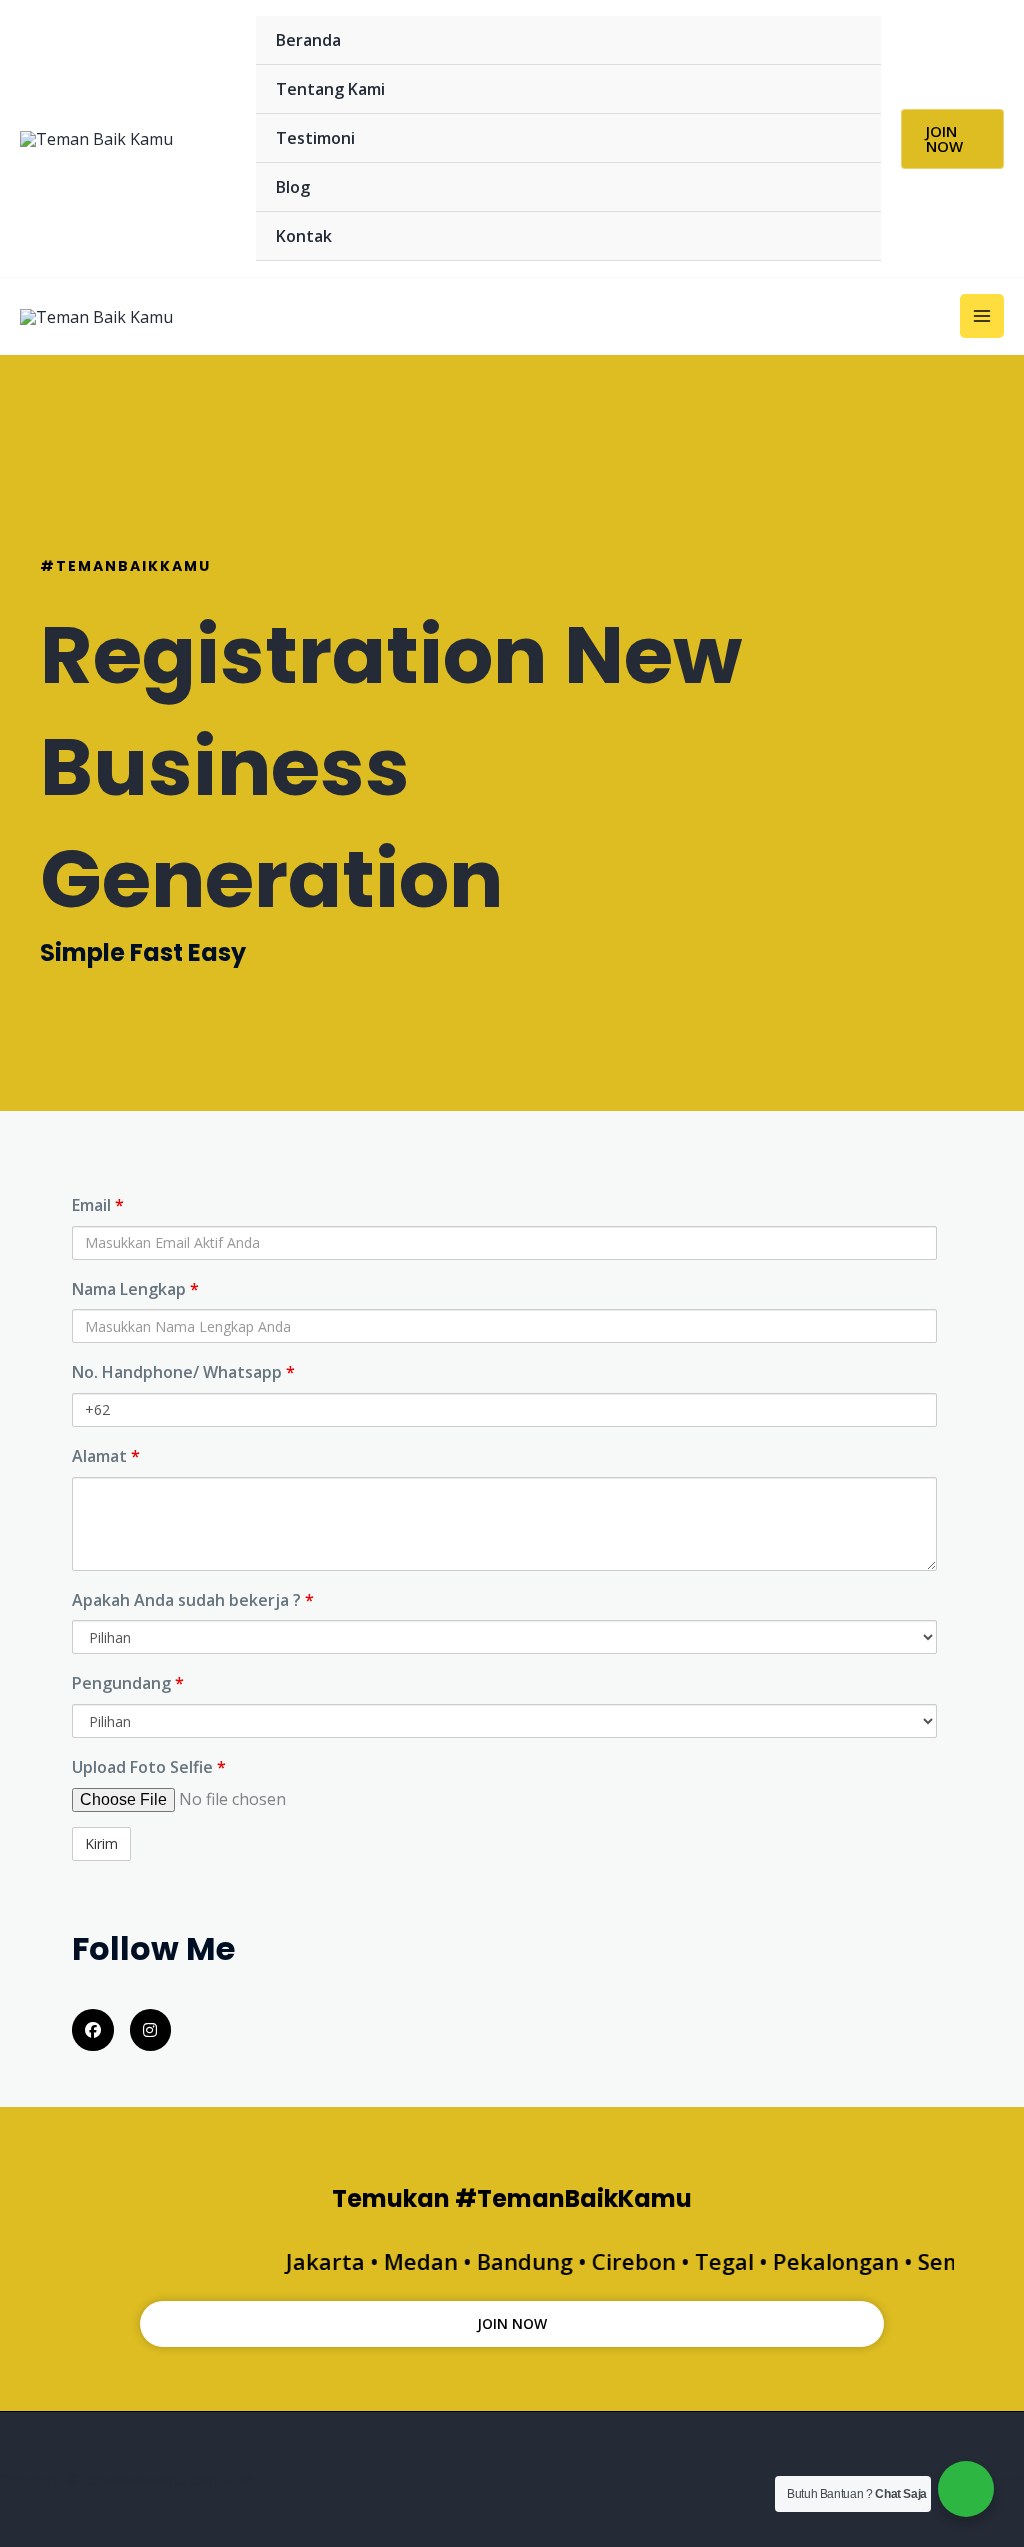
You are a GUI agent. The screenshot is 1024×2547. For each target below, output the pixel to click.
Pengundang (128, 1683)
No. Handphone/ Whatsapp (183, 1372)
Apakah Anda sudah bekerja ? (193, 1600)
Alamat (106, 1456)
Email (98, 1205)
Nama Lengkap (135, 1289)
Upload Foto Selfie (149, 1767)
